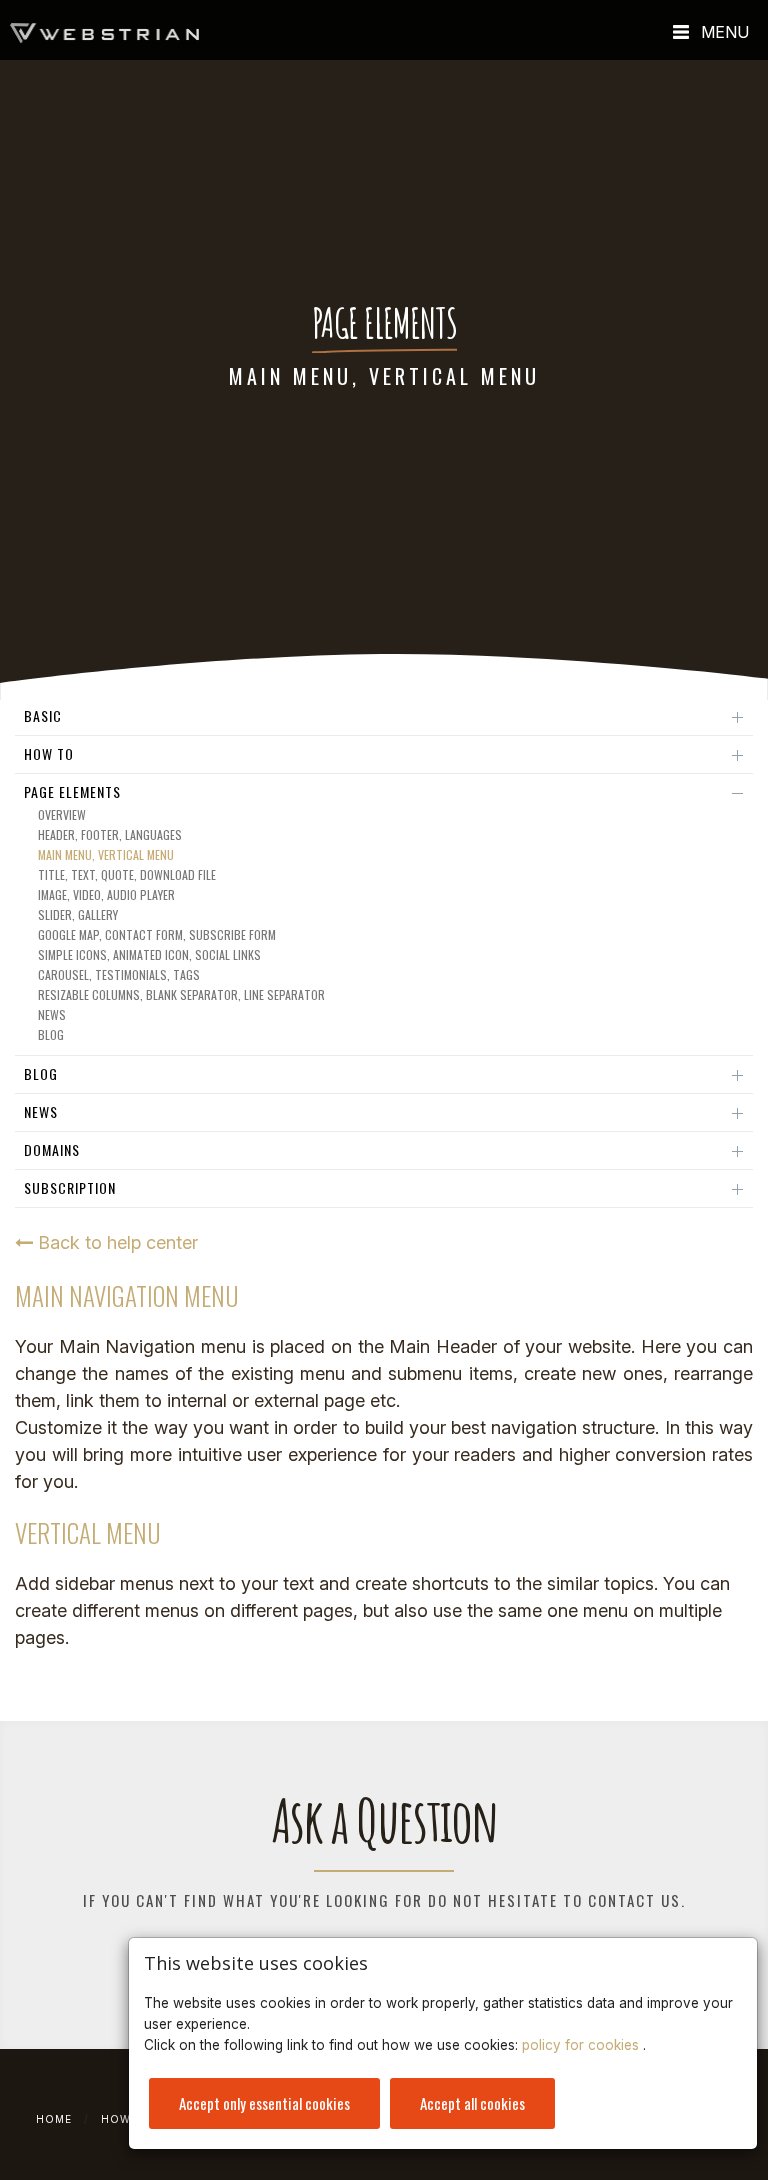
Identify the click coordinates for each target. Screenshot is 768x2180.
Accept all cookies (472, 2103)
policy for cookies (582, 2045)
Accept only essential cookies (264, 2103)
